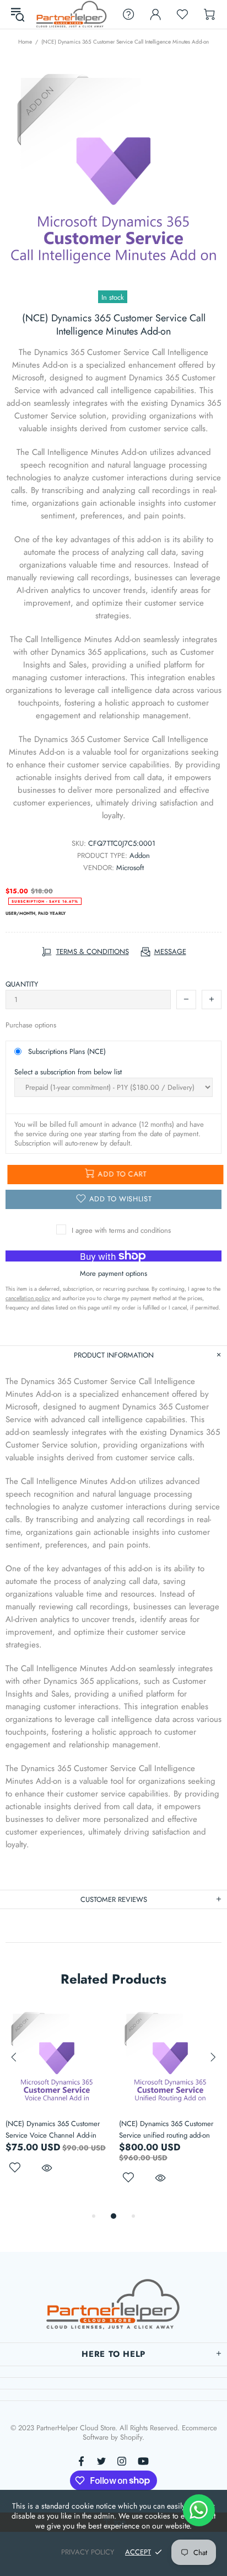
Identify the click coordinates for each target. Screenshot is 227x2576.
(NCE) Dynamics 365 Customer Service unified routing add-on (166, 2129)
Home (25, 42)
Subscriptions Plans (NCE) (67, 1051)
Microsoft (130, 868)
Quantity (22, 984)
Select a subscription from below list (68, 1072)
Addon (140, 855)
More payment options (113, 1273)
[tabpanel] (57, 2103)
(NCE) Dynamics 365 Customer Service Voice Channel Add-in (53, 2129)
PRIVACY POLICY (88, 2552)
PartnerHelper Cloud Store (72, 14)
